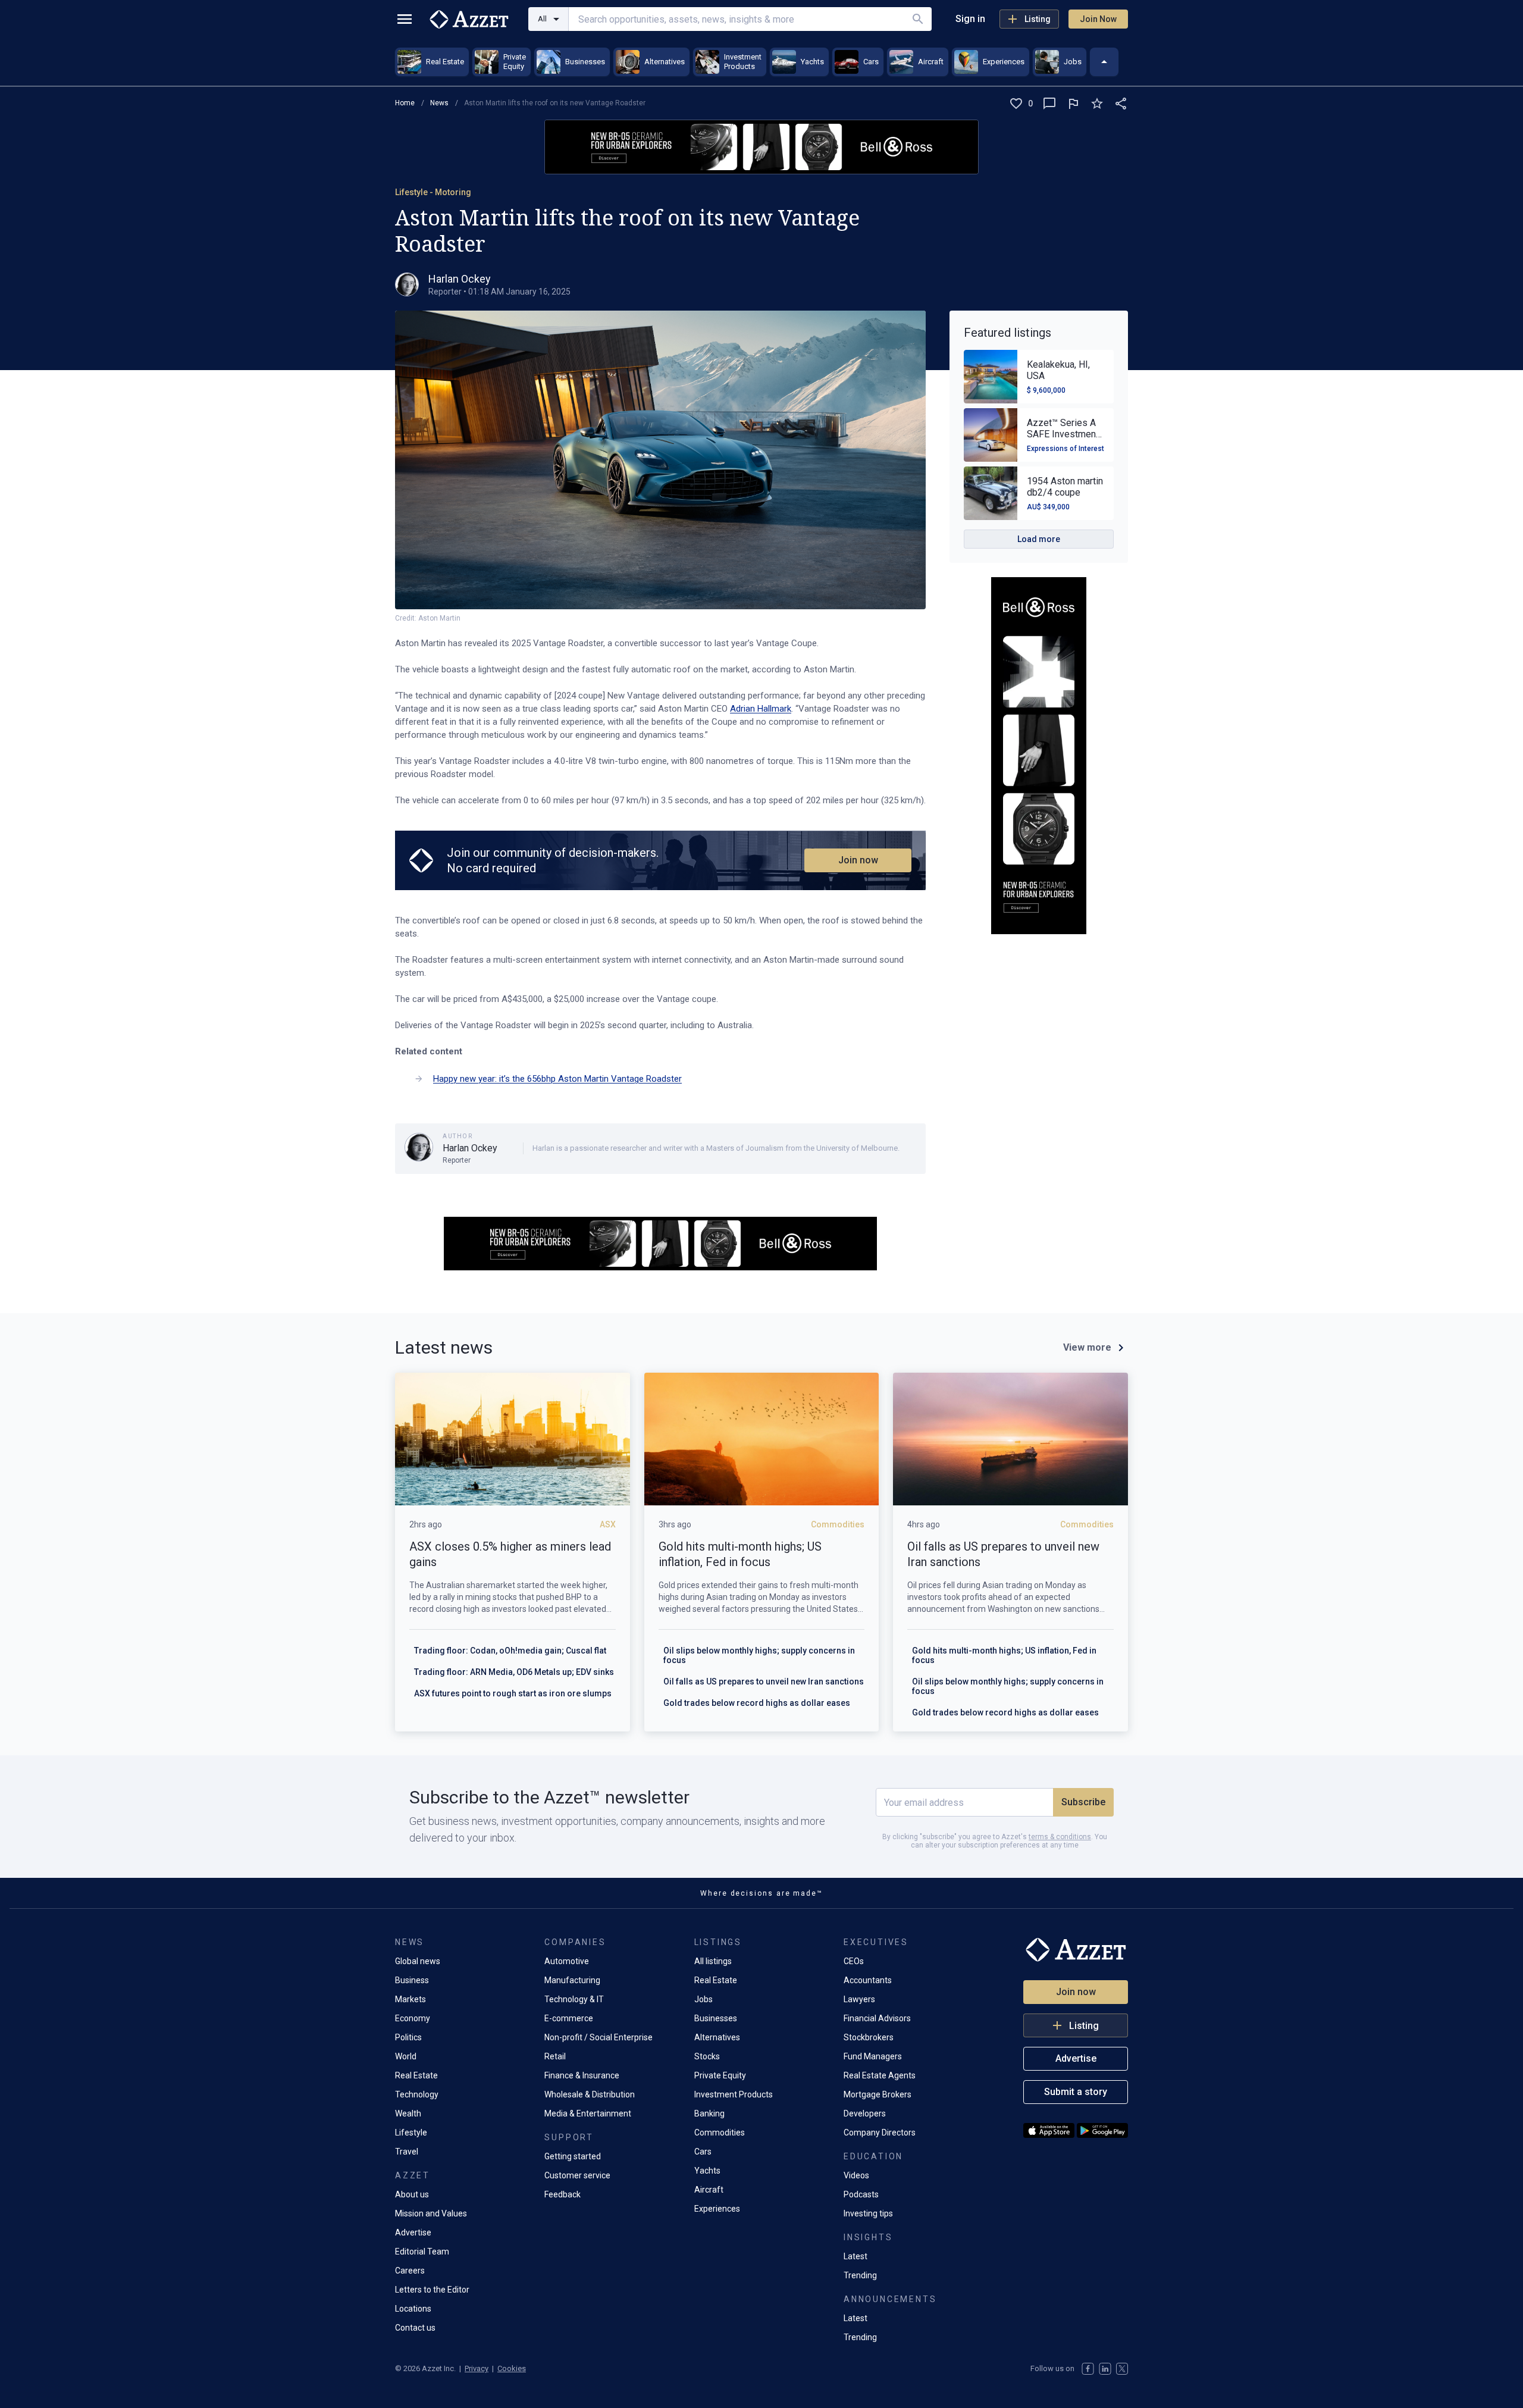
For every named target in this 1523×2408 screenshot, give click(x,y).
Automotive (567, 1961)
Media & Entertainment (588, 2113)
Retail (555, 2056)
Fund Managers (873, 2056)
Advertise (413, 2232)
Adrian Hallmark (761, 709)
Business (412, 1980)
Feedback (562, 2194)
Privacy (477, 2368)
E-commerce (569, 2018)
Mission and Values (431, 2213)
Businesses (716, 2018)
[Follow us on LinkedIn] (1105, 2369)
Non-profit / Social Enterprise (598, 2037)
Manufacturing (572, 1980)
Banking (709, 2113)
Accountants (868, 1980)
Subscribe (1083, 1802)
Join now (858, 860)
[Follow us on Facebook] (1088, 2369)
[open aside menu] (405, 19)
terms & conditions (1060, 1837)
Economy (413, 2018)
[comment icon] (1049, 104)
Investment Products (734, 2094)
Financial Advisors (877, 2018)
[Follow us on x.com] (1122, 2369)
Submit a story (1076, 2092)
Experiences (717, 2209)
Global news (418, 1961)
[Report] (1073, 104)
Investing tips (868, 2213)
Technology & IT (574, 1999)
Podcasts (861, 2194)
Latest (855, 2256)
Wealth (408, 2113)
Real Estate (416, 2075)
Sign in (970, 19)
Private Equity (720, 2075)
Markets (410, 1999)
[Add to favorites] (1097, 104)
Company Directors (880, 2133)
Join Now (1098, 19)
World (406, 2056)
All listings (713, 1961)
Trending (860, 2275)
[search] (918, 19)
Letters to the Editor (432, 2290)
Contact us (415, 2328)
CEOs (854, 1961)
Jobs (703, 1999)
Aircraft (709, 2190)
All (542, 19)
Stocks (707, 2056)
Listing (1038, 19)
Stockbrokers (869, 2037)
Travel (407, 2152)
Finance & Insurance (582, 2075)
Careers (410, 2271)
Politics (408, 2037)
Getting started (573, 2156)
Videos (856, 2175)
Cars (703, 2152)
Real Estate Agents (880, 2075)
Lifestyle (411, 2133)
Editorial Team (422, 2252)
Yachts (707, 2171)
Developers (865, 2113)
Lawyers (859, 1999)
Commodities (720, 2133)
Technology (417, 2094)
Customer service (577, 2175)
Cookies (512, 2368)
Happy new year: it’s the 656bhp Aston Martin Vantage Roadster (557, 1079)
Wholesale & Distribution (590, 2094)
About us (412, 2194)
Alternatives (717, 2037)
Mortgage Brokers (878, 2094)
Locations (413, 2309)
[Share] (1121, 104)
